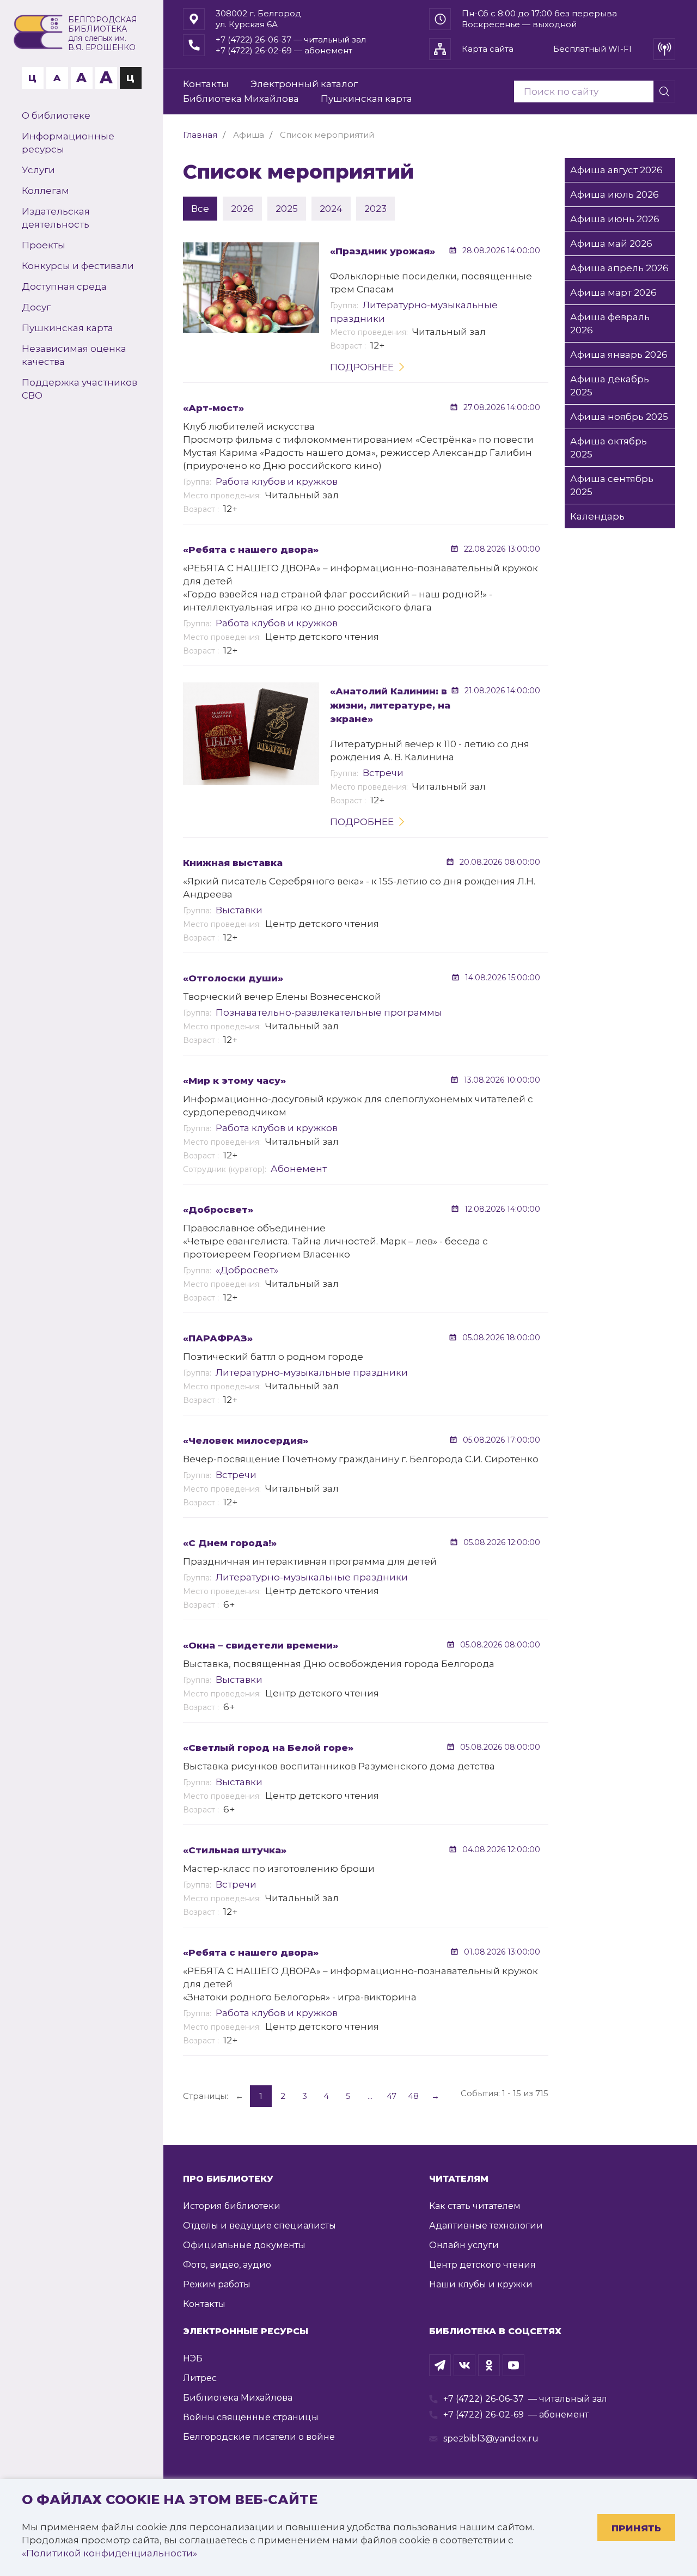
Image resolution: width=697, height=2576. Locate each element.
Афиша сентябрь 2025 (612, 485)
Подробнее (362, 367)
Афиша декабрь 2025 (610, 386)
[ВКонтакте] (464, 2365)
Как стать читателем (475, 2206)
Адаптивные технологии (486, 2226)
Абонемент (299, 1169)
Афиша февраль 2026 (610, 323)
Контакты (206, 84)
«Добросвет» (247, 1270)
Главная (200, 135)
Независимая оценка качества (74, 355)
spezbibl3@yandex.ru (491, 2438)
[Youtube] (513, 2365)
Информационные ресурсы (68, 143)
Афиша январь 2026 (619, 355)
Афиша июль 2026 (615, 194)
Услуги (38, 170)
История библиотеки (232, 2206)
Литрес (200, 2378)
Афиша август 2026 (616, 170)
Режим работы (217, 2284)
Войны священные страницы (251, 2417)
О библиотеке (56, 115)
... (370, 2096)
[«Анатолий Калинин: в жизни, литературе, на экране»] (251, 733)
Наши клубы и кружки (481, 2284)
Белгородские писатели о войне (259, 2437)
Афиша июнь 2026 (615, 219)
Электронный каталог (304, 84)
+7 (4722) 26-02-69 (484, 2415)
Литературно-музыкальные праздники (312, 1372)
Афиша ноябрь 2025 (619, 417)
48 (413, 2096)
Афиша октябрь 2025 (609, 448)
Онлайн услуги (464, 2245)
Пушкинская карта (68, 328)
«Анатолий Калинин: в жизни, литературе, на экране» (390, 705)
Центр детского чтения (482, 2265)
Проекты (44, 245)
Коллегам (45, 191)
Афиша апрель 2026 (619, 268)
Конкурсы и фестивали (78, 266)
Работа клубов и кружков (277, 481)
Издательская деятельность (56, 218)
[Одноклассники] (489, 2365)
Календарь (597, 516)
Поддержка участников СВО (80, 389)
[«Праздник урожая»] (251, 288)
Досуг (36, 307)
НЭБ (193, 2358)
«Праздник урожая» (383, 251)
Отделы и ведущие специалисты (259, 2226)
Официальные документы (244, 2245)
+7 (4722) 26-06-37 (484, 2399)
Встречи (383, 773)
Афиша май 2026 (611, 243)
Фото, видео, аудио (227, 2265)
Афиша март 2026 (613, 292)
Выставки (239, 910)
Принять (636, 2528)
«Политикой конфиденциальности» (109, 2553)
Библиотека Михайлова (241, 99)
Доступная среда (64, 286)
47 (392, 2096)
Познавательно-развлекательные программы (329, 1012)
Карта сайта (488, 49)
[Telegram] (440, 2365)
